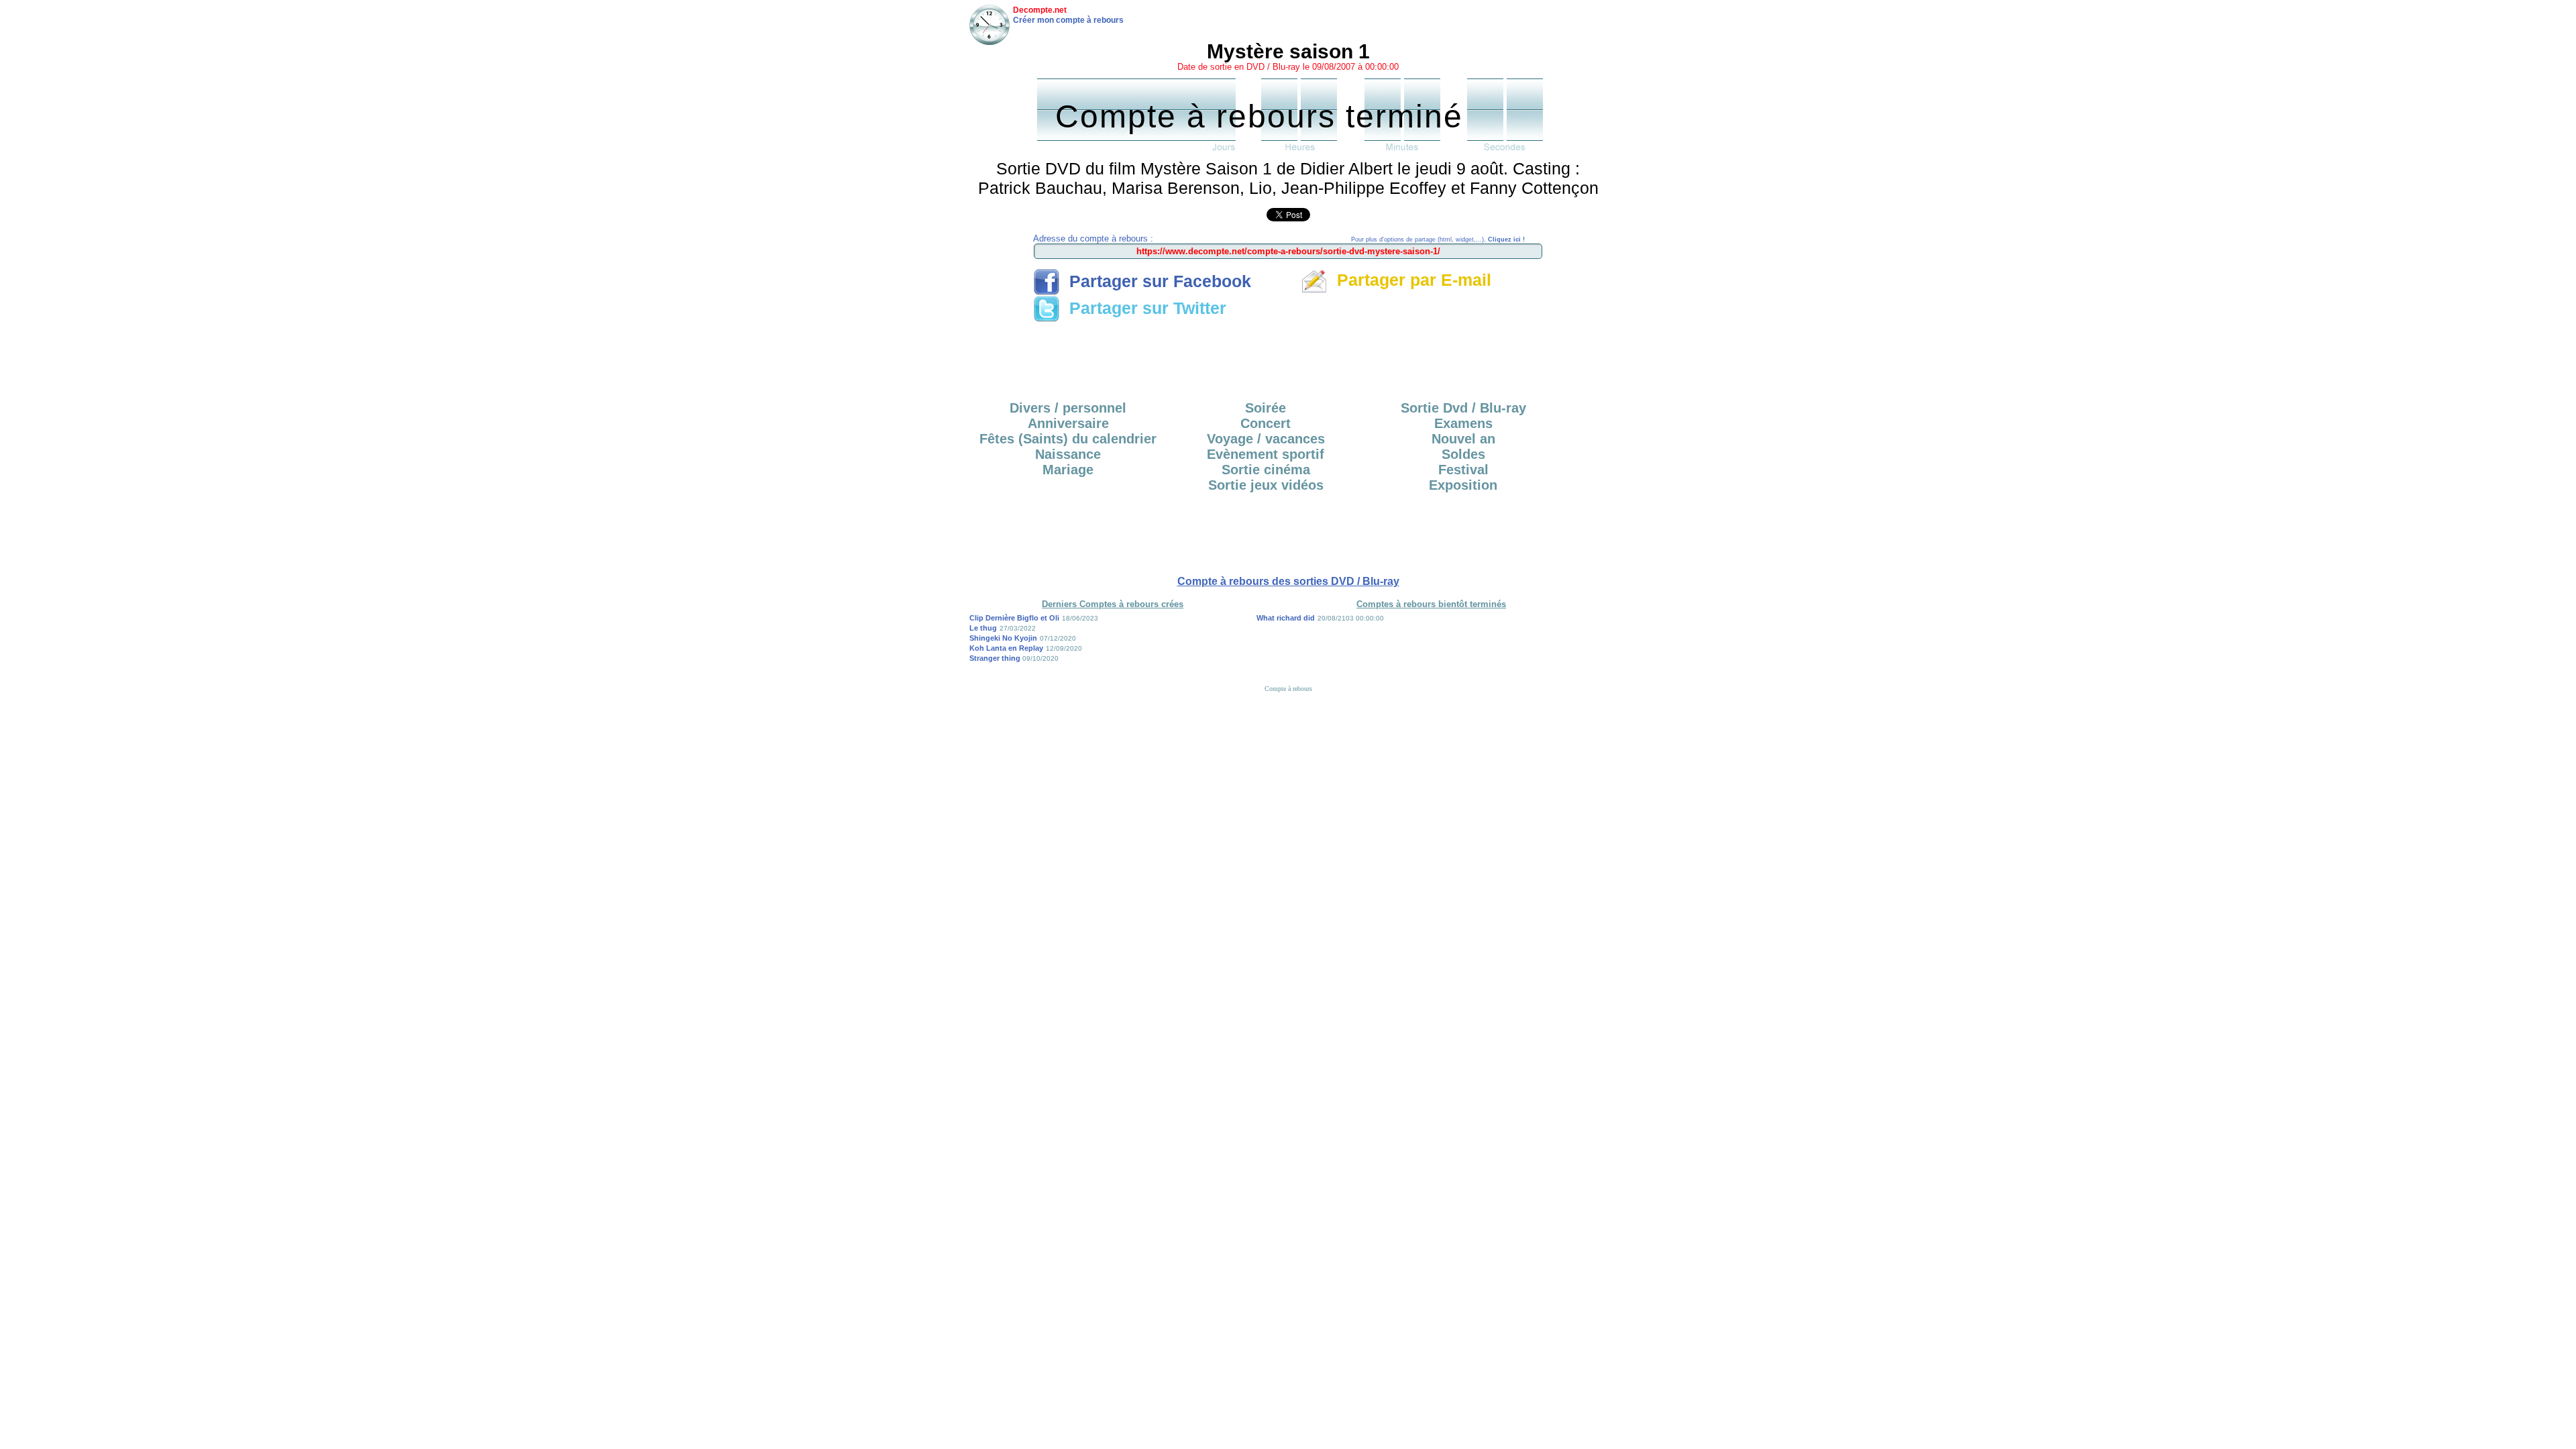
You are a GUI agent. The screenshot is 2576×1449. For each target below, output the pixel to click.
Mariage (1068, 470)
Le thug (983, 628)
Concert (1266, 423)
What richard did (1286, 618)
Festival (1463, 470)
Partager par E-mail (1409, 280)
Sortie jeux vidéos (1266, 485)
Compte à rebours (1288, 689)
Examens (1463, 423)
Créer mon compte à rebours (1068, 20)
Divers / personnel (1068, 408)
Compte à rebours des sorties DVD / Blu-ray (1288, 581)
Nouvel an (1463, 439)
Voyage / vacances (1266, 439)
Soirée (1266, 408)
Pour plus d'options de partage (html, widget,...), (1438, 239)
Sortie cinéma (1266, 470)
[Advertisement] (1288, 357)
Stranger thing (996, 658)
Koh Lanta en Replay (1006, 648)
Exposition (1463, 485)
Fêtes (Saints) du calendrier (1068, 439)
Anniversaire (1068, 423)
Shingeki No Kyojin (1003, 638)
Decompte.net (1040, 10)
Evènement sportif (1266, 454)
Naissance (1068, 454)
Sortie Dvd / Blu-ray (1463, 408)
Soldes (1463, 454)
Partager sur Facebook (1156, 281)
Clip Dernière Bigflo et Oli (1014, 618)
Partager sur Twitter (1143, 308)
